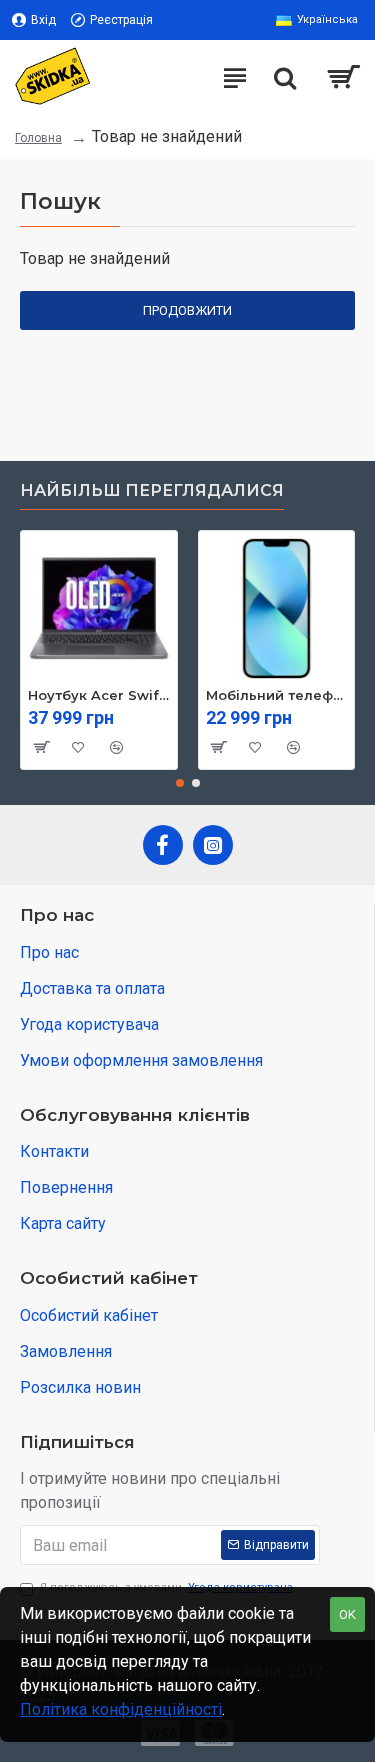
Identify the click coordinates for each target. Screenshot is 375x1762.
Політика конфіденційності (121, 1709)
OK (347, 1614)
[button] (180, 783)
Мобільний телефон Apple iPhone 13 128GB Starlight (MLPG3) (277, 695)
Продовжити (187, 310)
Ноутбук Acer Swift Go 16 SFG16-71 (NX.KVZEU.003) (99, 695)
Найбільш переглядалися (152, 490)
